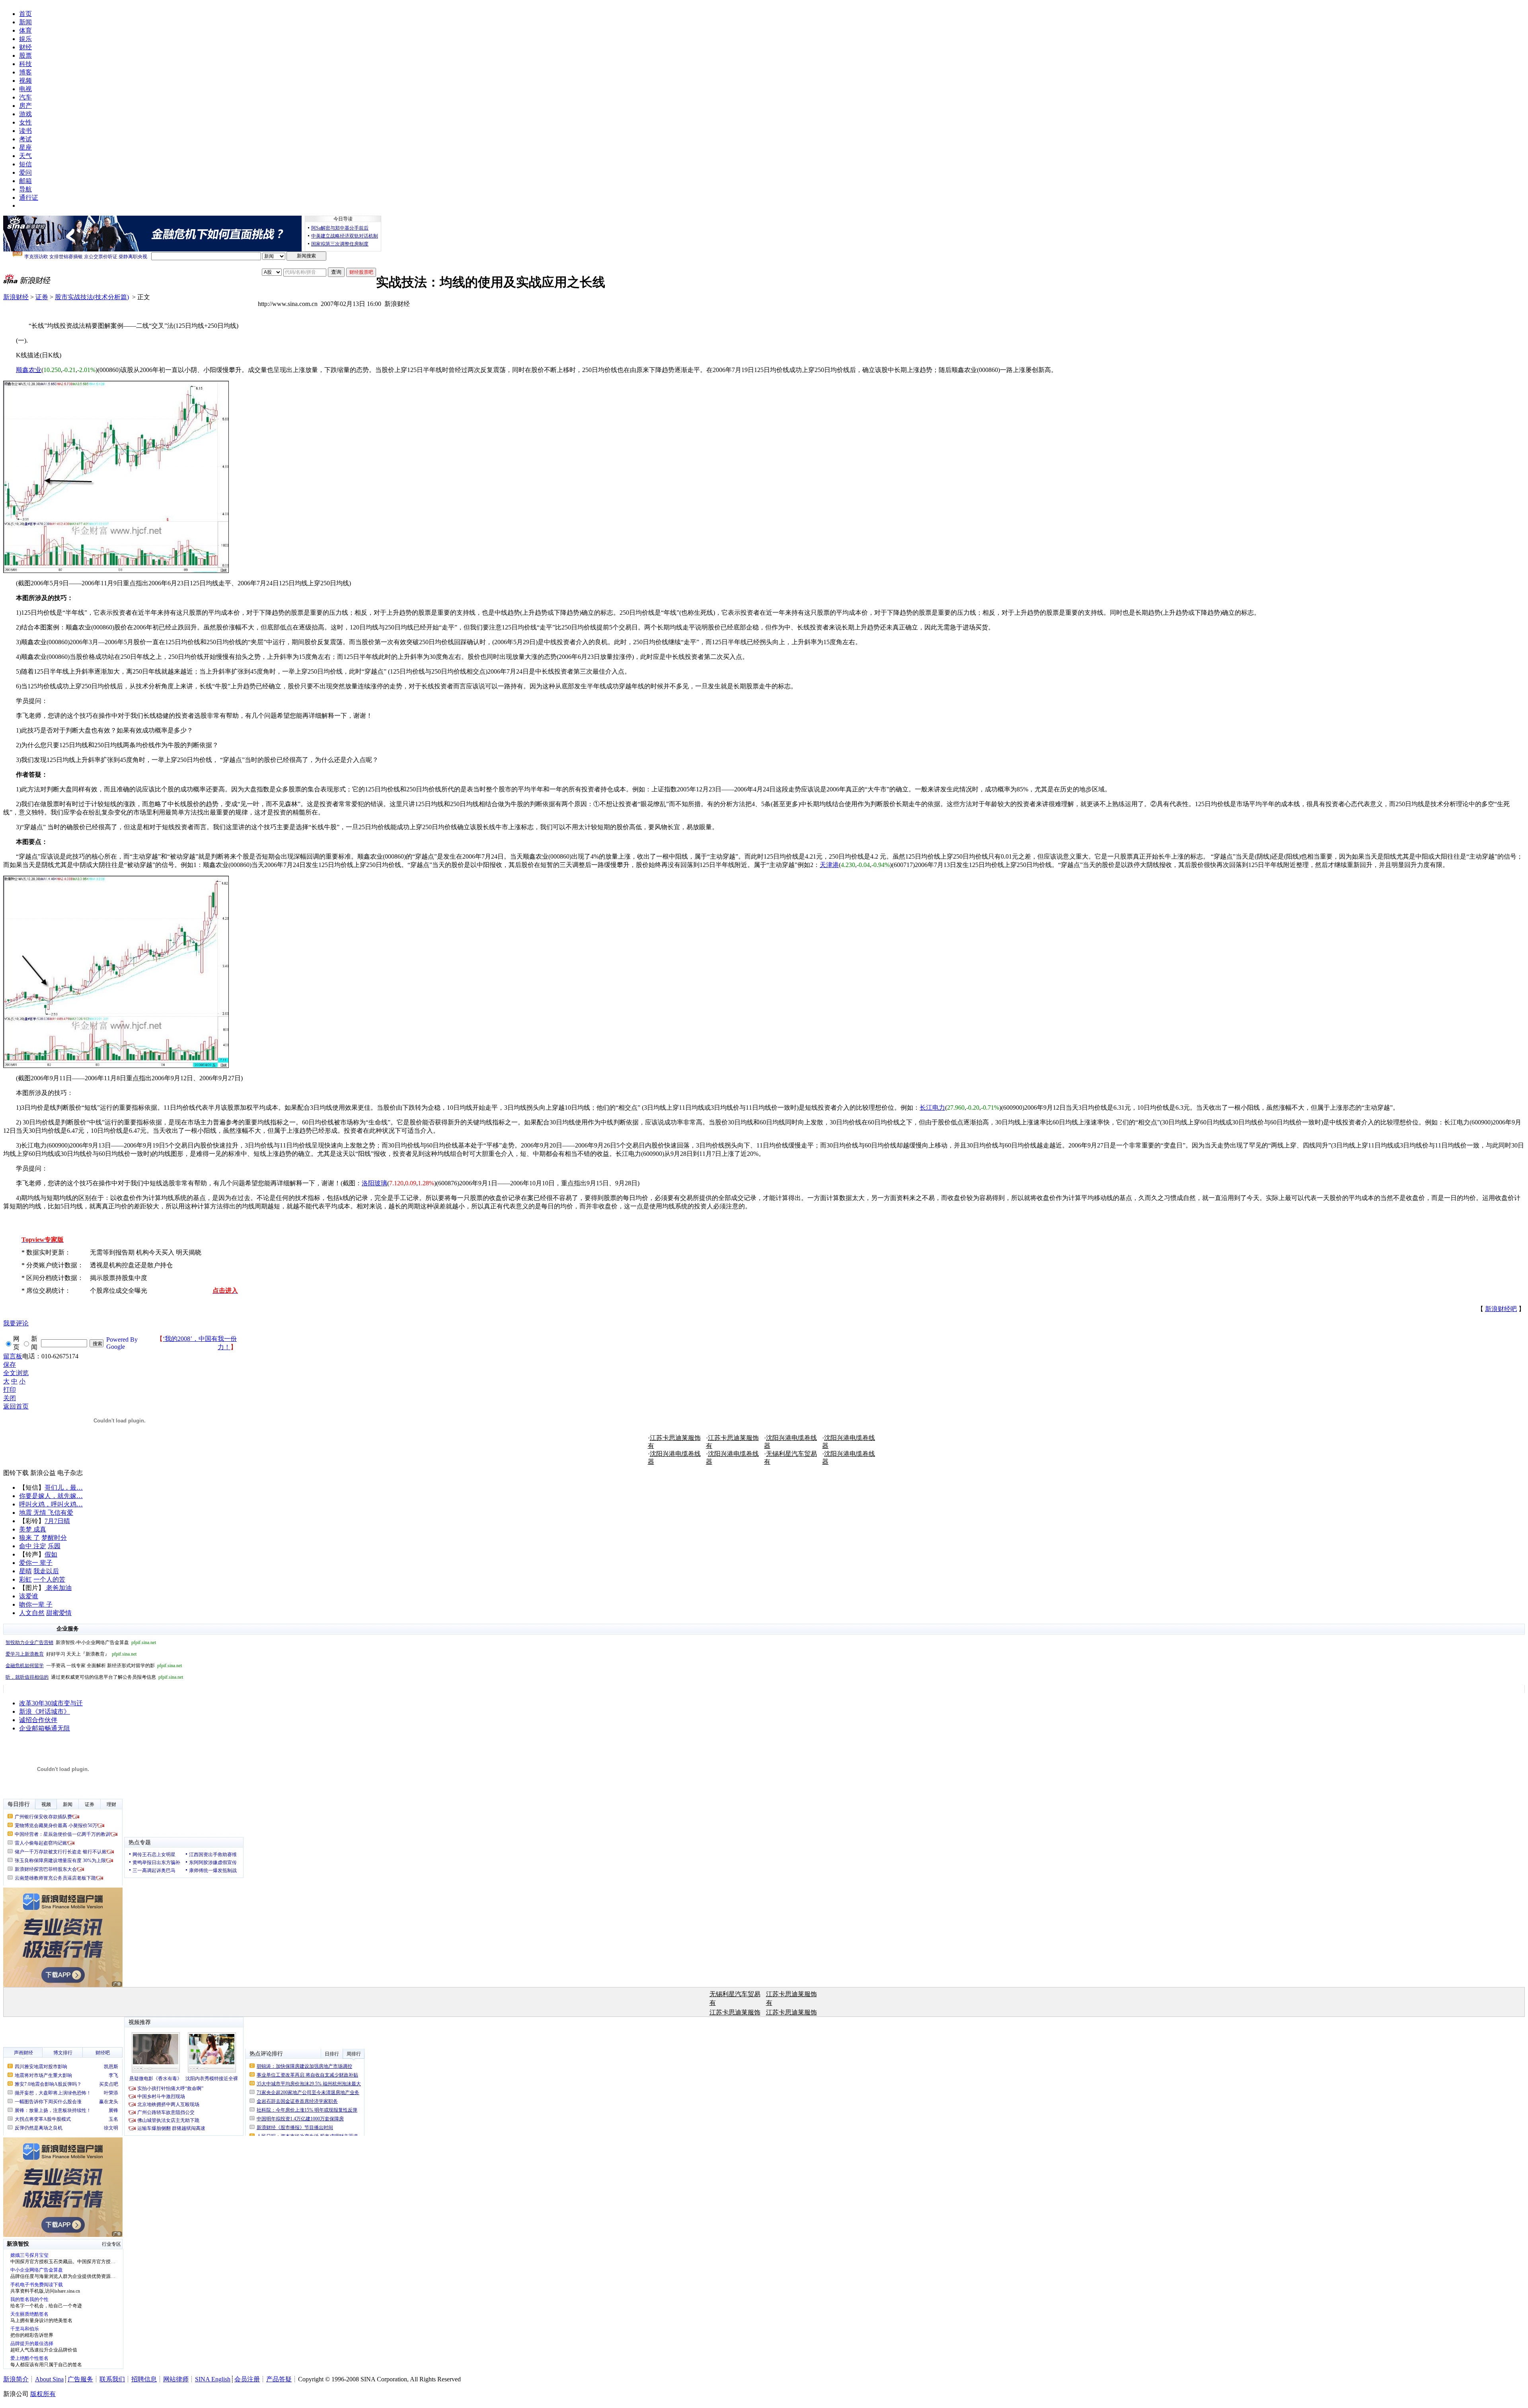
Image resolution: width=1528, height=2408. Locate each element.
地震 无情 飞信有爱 (46, 1513)
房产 (25, 106)
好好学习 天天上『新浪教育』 (71, 1654)
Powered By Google (122, 1343)
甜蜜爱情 (59, 1613)
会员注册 (247, 2379)
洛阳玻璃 (374, 1183)
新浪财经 (16, 297)
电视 (25, 89)
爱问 (25, 172)
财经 (25, 47)
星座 (25, 147)
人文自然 (32, 1613)
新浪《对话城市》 (45, 1712)
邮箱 (25, 181)
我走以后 (46, 1571)
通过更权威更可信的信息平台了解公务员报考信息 (94, 1677)
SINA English (213, 2379)
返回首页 (16, 1406)
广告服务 (80, 2379)
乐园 (54, 1546)
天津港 (829, 865)
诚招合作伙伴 (38, 1720)
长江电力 (932, 1108)
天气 (25, 156)
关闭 (10, 1398)
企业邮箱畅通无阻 (45, 1728)
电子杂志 (70, 1473)
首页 (25, 14)
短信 (25, 164)
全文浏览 (16, 1373)
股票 (25, 56)
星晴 (25, 1571)
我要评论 (16, 1323)
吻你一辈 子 (36, 1604)
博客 (25, 72)
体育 (25, 30)
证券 (42, 297)
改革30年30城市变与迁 (51, 1703)
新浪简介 (16, 2379)
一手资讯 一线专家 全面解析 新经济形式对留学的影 (94, 1666)
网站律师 (176, 2379)
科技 (25, 64)
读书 (25, 131)
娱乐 (25, 39)
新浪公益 (43, 1473)
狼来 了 (29, 1538)
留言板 (13, 1356)
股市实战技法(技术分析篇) (92, 297)
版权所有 (43, 2394)
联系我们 (112, 2379)
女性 (25, 122)
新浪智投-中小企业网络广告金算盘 (81, 1642)
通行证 (29, 198)
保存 (10, 1365)
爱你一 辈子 (36, 1563)
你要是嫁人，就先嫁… (51, 1496)
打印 (10, 1390)
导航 (25, 189)
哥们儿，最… (64, 1487)
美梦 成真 (33, 1529)
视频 (25, 81)
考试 (25, 139)
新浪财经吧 (1501, 1309)
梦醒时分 (54, 1538)
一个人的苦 (49, 1579)
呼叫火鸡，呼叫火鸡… (51, 1504)
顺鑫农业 (29, 370)
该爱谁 (29, 1596)
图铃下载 (16, 1473)
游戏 (25, 114)
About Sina (49, 2379)
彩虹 (25, 1579)
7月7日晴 (57, 1521)
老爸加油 (58, 1588)
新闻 (25, 22)
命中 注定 (33, 1546)
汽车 (25, 97)
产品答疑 (279, 2379)
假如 (51, 1554)
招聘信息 (144, 2379)
